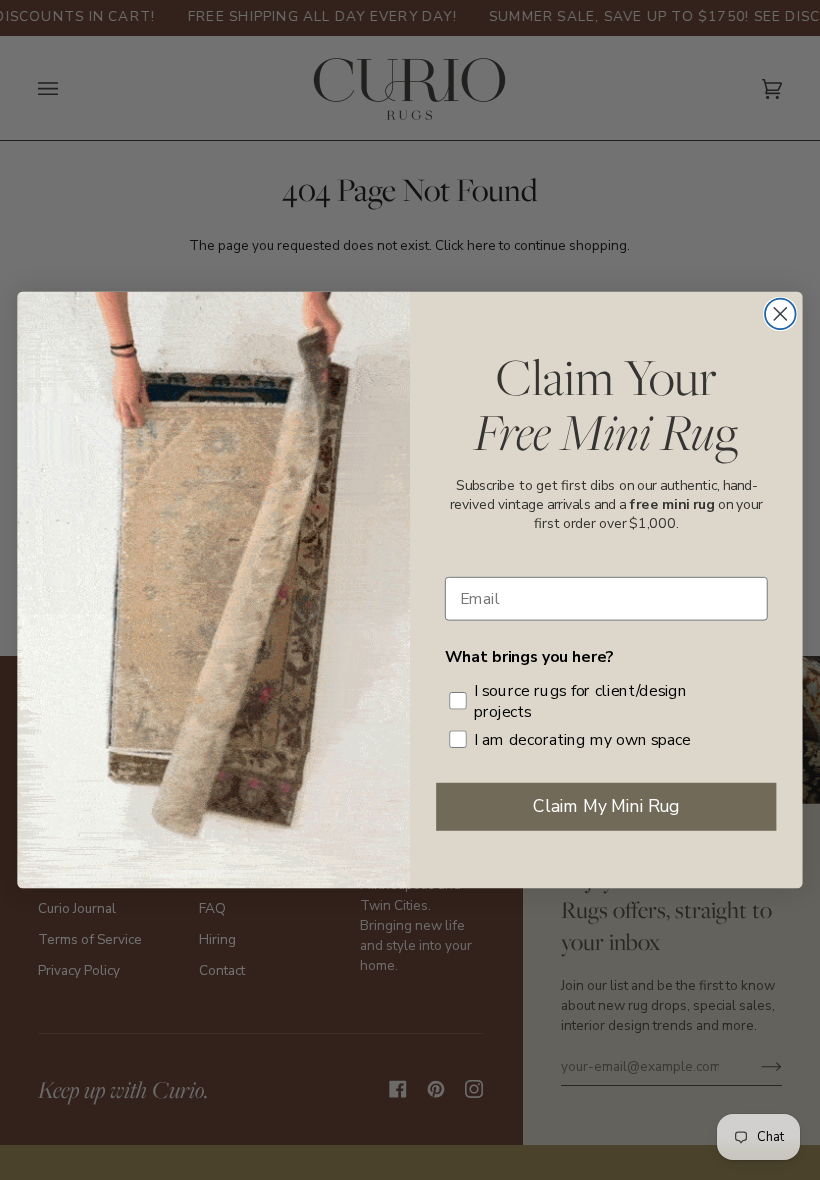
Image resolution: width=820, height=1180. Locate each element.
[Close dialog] (780, 314)
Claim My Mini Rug (606, 806)
